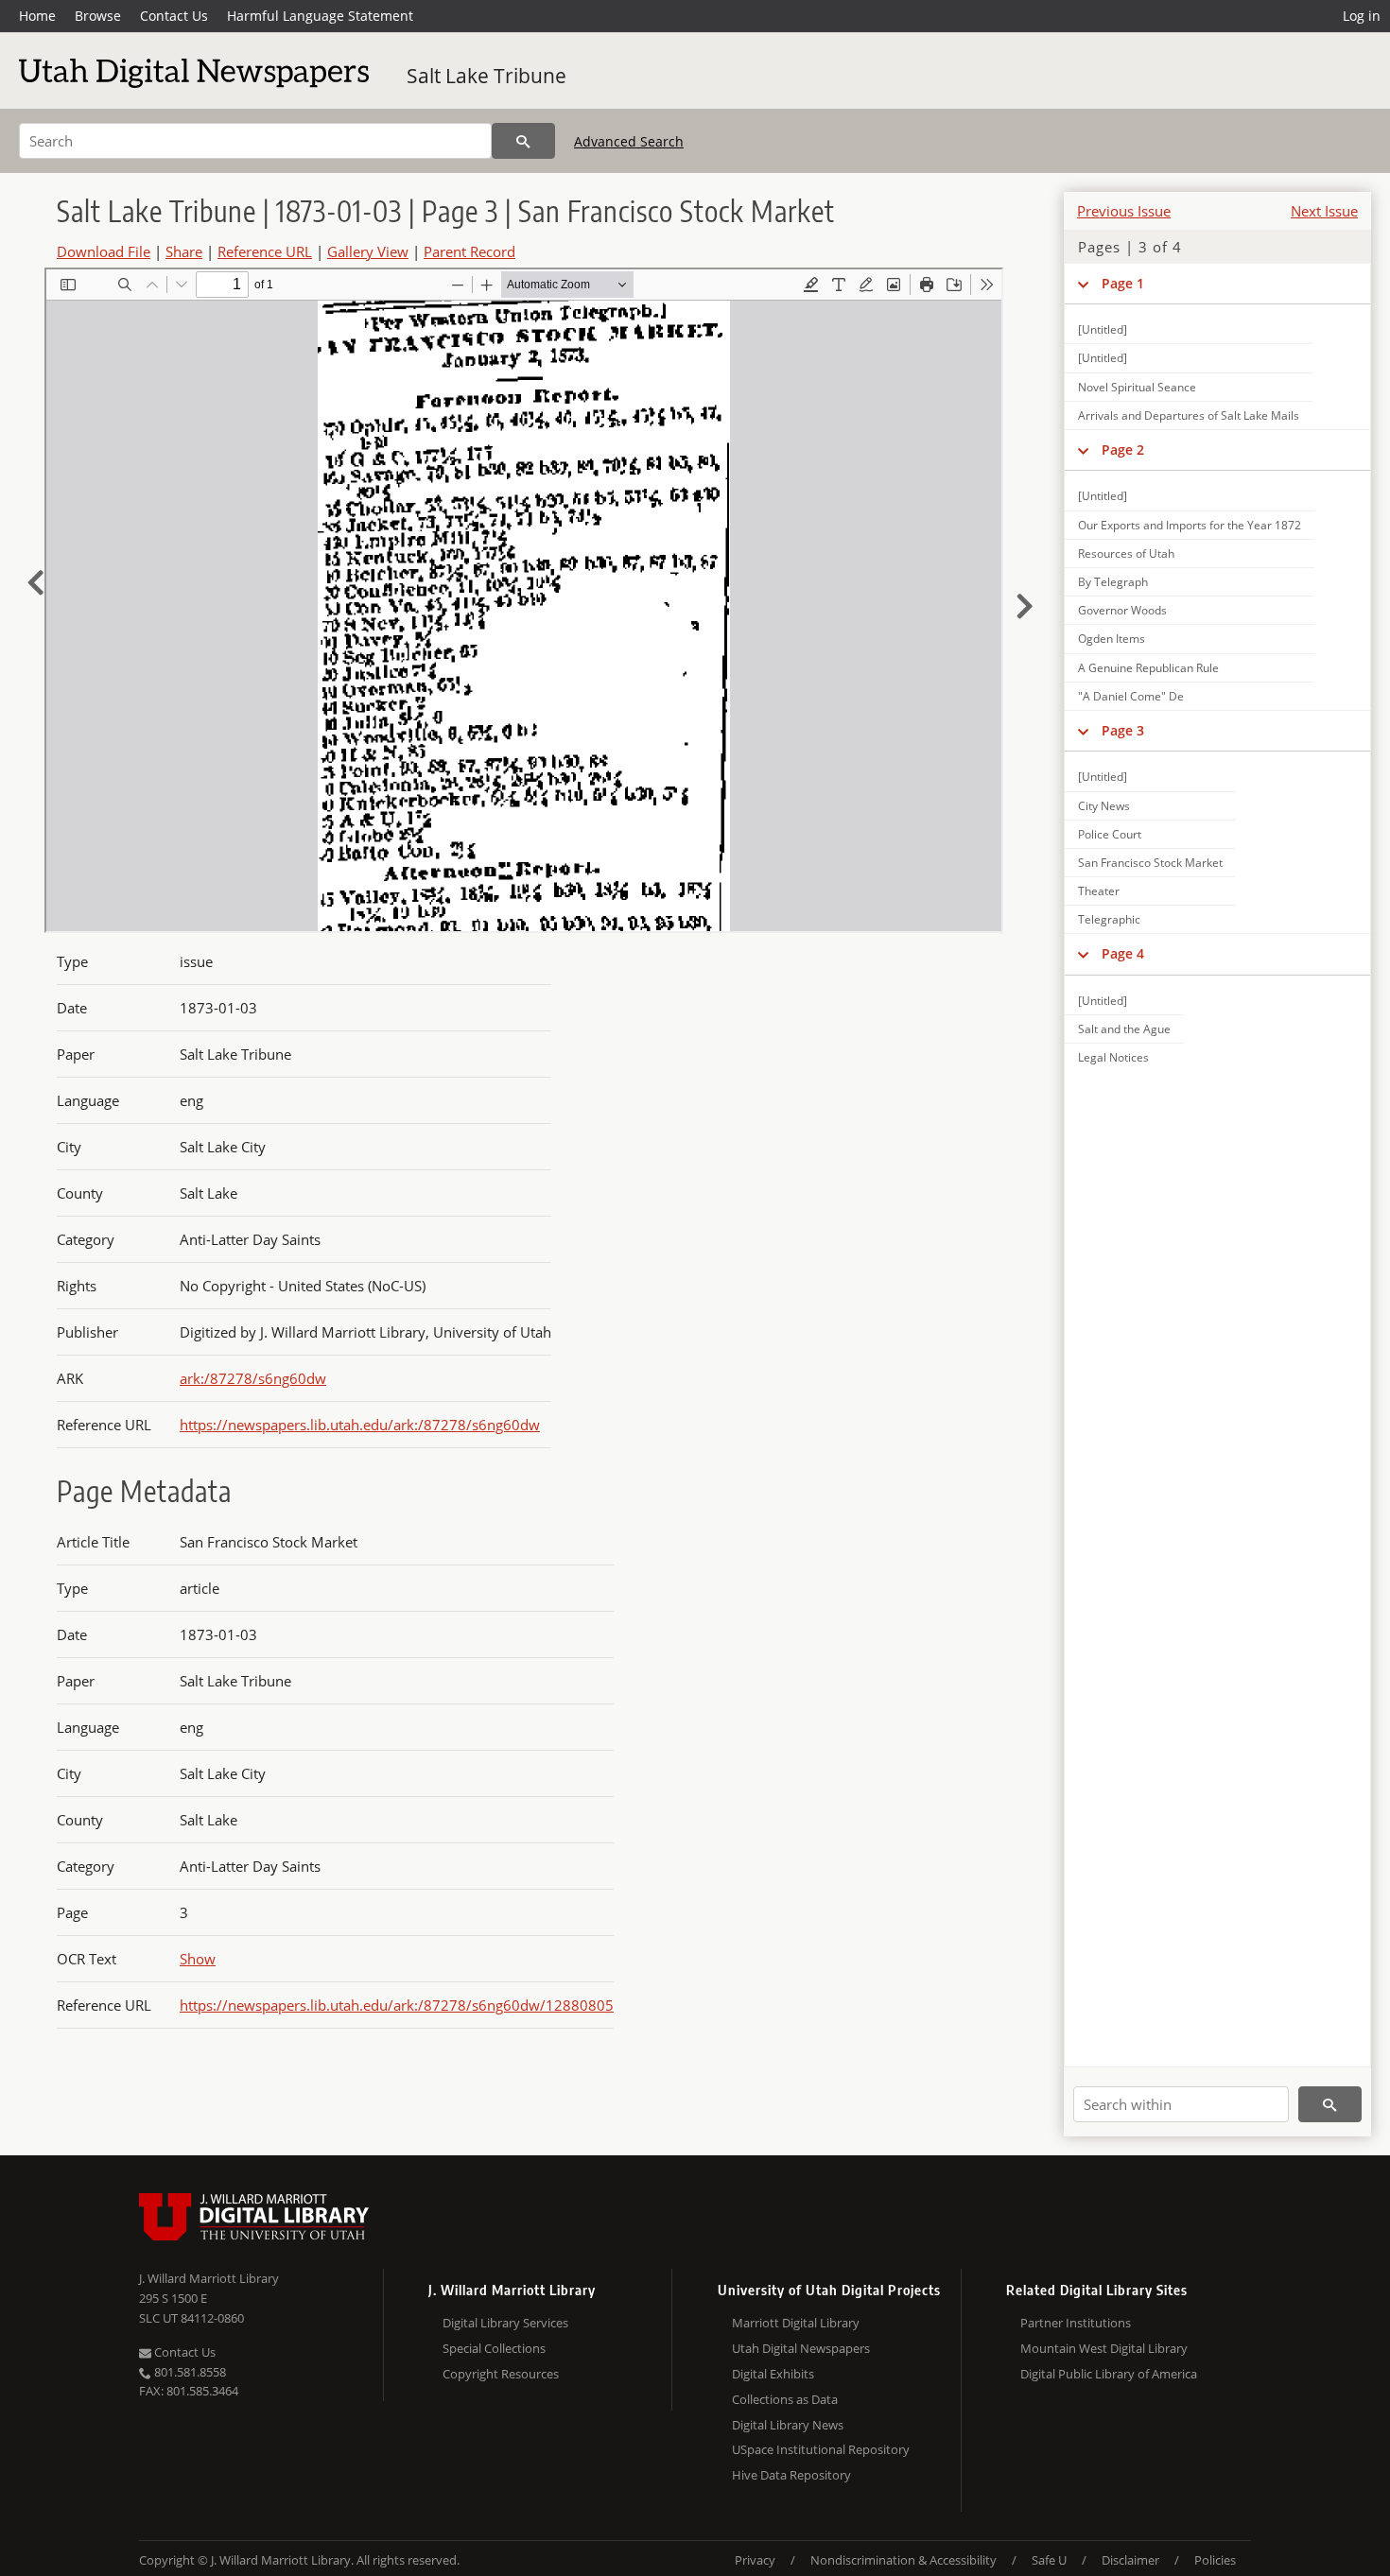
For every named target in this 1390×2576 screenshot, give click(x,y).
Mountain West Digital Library (1104, 2348)
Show (198, 1959)
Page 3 (1123, 730)
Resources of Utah (1126, 553)
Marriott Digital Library (796, 2323)
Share (184, 251)
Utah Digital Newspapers (801, 2348)
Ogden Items (1112, 639)
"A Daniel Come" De (1131, 696)
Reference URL (265, 251)
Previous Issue (1124, 211)
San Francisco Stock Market (1150, 863)
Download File (104, 251)
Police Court (1110, 834)
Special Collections (494, 2348)
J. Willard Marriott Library (209, 2278)
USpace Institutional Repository (821, 2449)
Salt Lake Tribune (486, 76)
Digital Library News (788, 2425)
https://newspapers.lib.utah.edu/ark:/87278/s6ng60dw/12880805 (397, 2005)
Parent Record (469, 251)
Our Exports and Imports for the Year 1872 (1190, 525)
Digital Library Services (505, 2323)
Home (37, 16)
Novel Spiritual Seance (1137, 387)
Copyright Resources (501, 2374)
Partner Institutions (1076, 2323)
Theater (1099, 891)
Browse (98, 16)
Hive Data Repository (791, 2475)
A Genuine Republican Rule (1148, 668)
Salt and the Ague (1124, 1029)
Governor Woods (1122, 610)
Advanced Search (629, 141)
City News (1104, 806)
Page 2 (1123, 450)
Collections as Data (785, 2399)
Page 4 (1123, 953)
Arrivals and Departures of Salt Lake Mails (1189, 415)
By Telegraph (1113, 582)
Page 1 (1123, 283)
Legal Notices (1113, 1057)
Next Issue (1324, 211)
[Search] (523, 141)
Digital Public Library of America (1109, 2374)
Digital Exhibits (773, 2374)
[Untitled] (1103, 329)
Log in (1362, 16)
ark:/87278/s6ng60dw (253, 1378)
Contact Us (174, 16)
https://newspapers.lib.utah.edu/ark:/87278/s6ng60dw (360, 1425)
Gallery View (368, 251)
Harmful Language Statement (320, 16)
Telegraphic (1109, 919)
